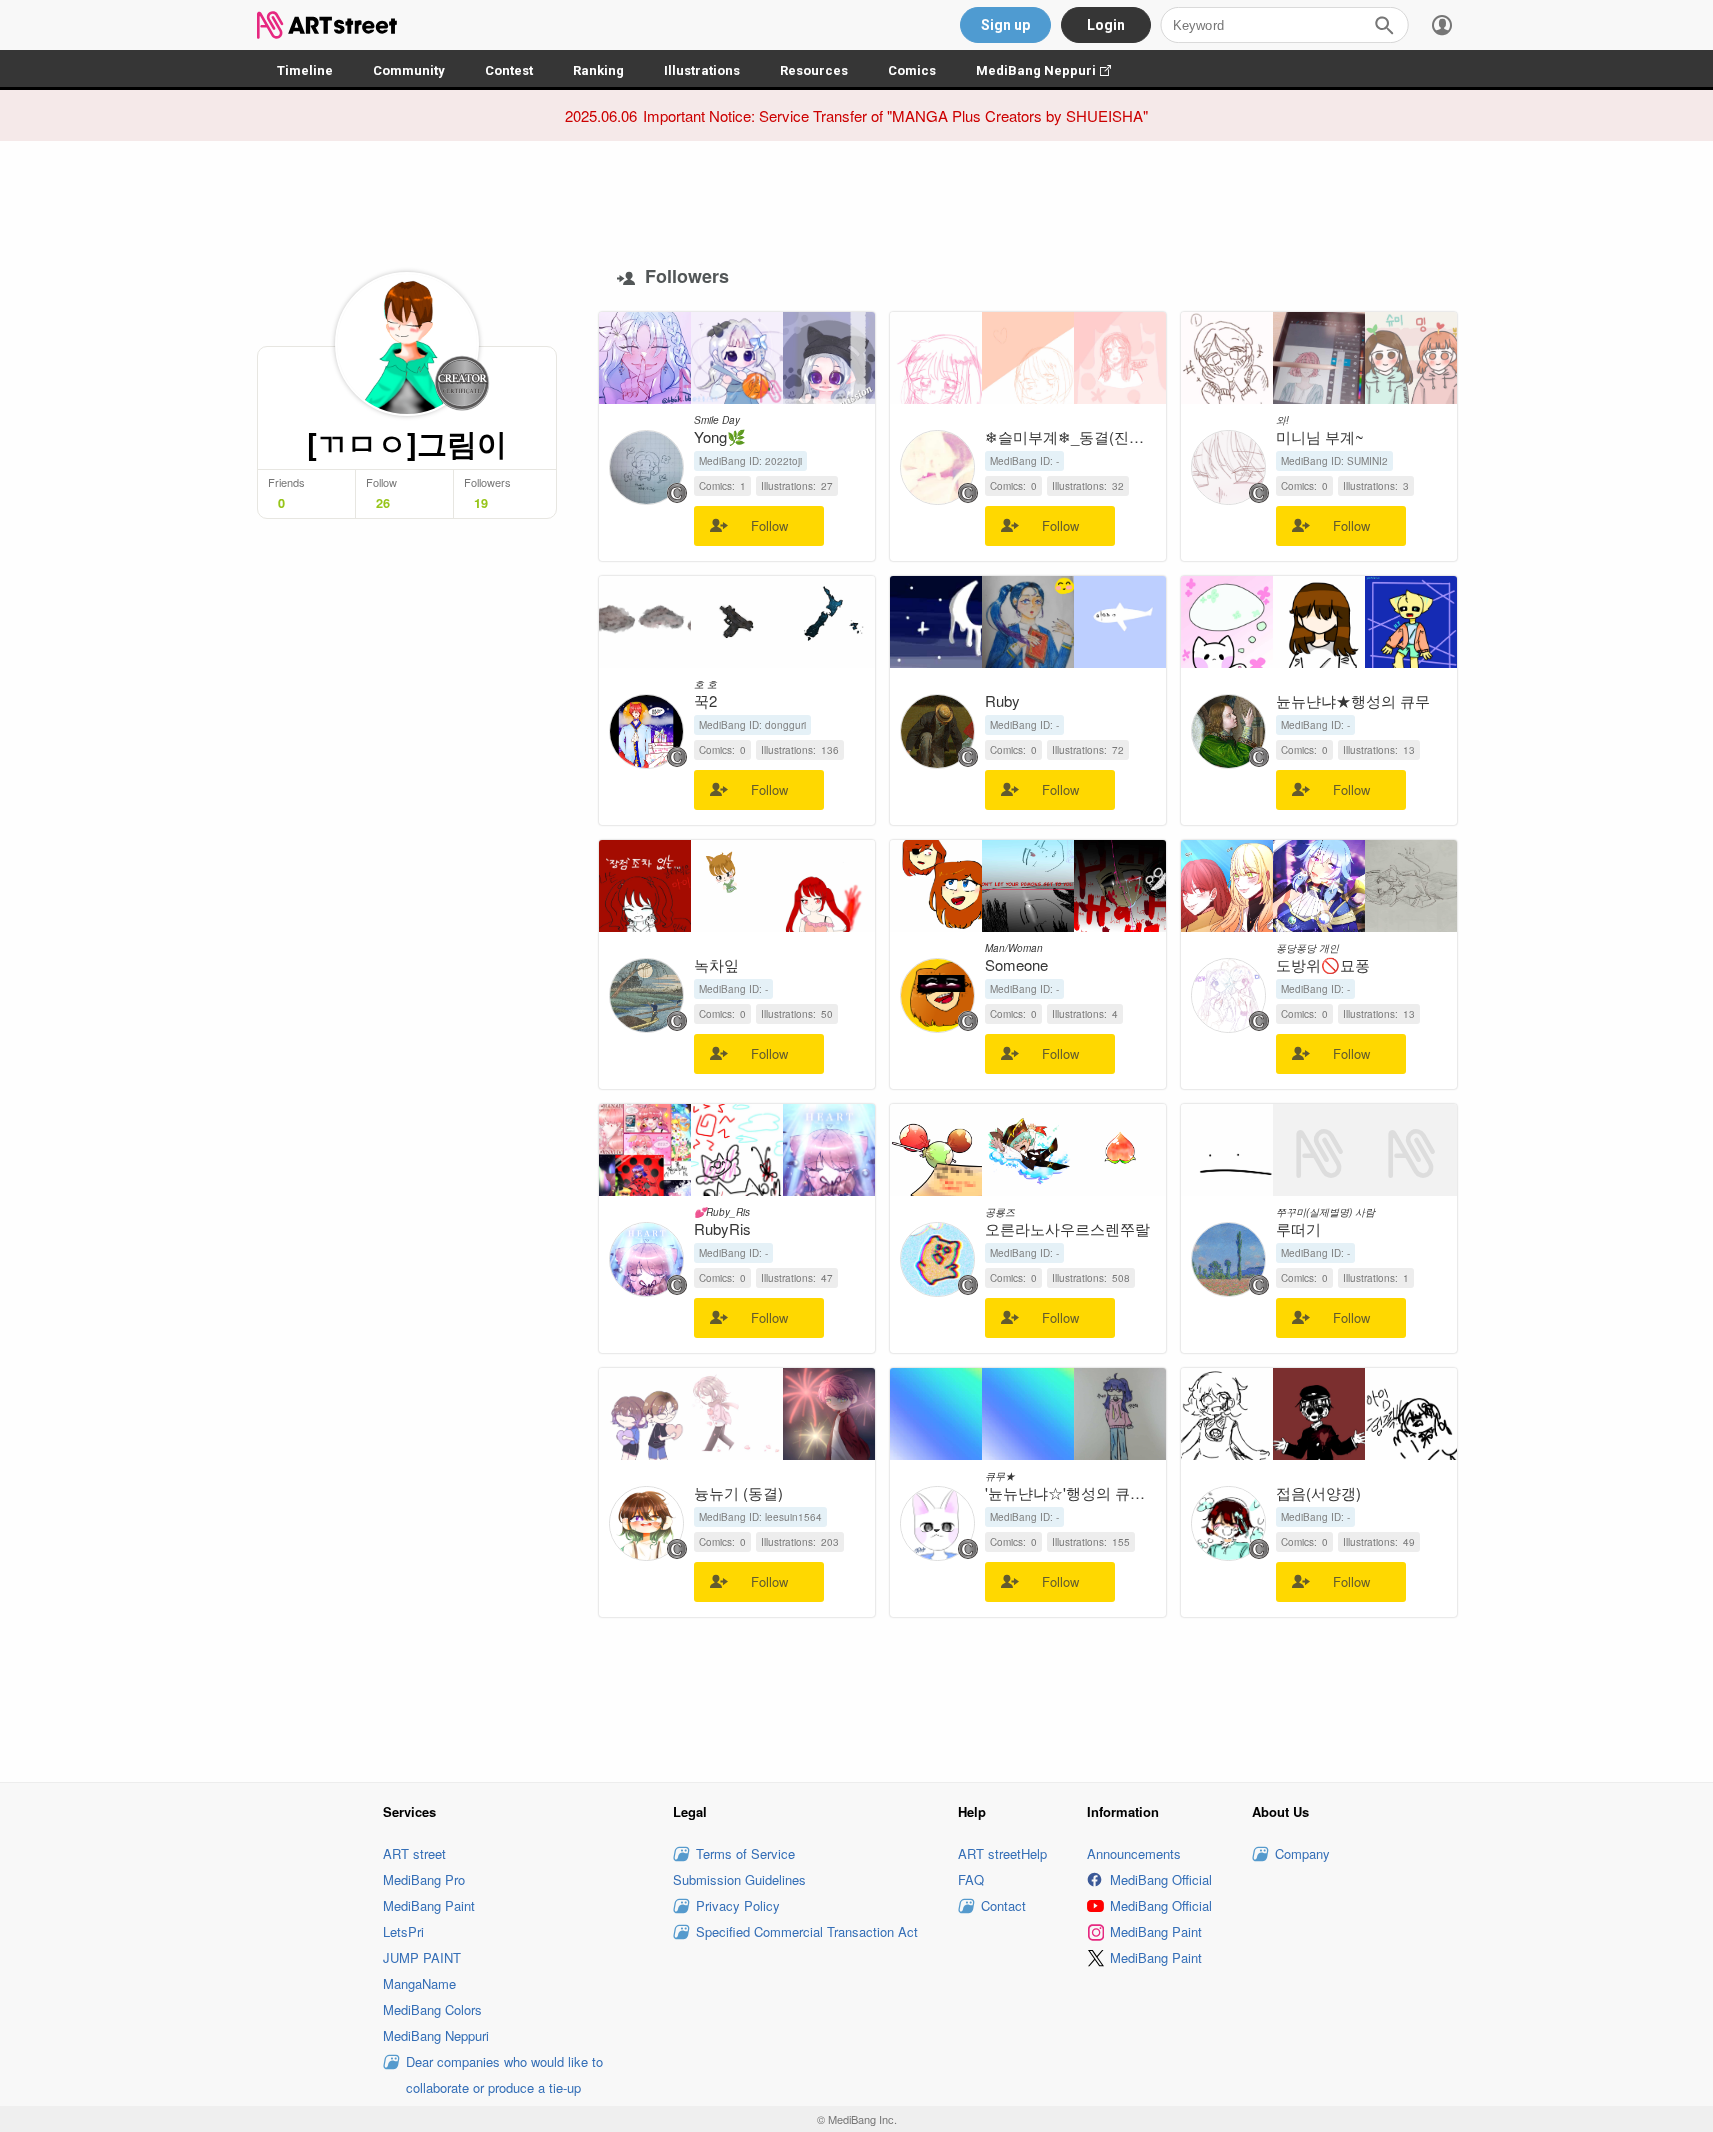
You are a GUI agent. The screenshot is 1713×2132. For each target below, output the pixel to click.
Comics (912, 70)
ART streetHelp (1002, 1853)
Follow (769, 525)
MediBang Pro (424, 1879)
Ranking (598, 70)
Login (1106, 25)
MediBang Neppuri (1053, 70)
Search (1384, 25)
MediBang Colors (432, 2009)
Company (1302, 1853)
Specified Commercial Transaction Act (807, 1931)
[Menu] (1442, 25)
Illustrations (702, 70)
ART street (414, 1853)
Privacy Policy (738, 1905)
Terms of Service (745, 1853)
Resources (814, 70)
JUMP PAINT (422, 1957)
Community (409, 70)
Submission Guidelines (739, 1879)
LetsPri (403, 1931)
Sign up (1005, 25)
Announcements (1134, 1853)
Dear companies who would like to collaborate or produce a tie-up (504, 2074)
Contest (509, 70)
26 (383, 503)
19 (481, 503)
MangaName (419, 1983)
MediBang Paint (429, 1905)
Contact (1003, 1905)
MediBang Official (1161, 1879)
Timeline (305, 70)
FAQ (971, 1879)
